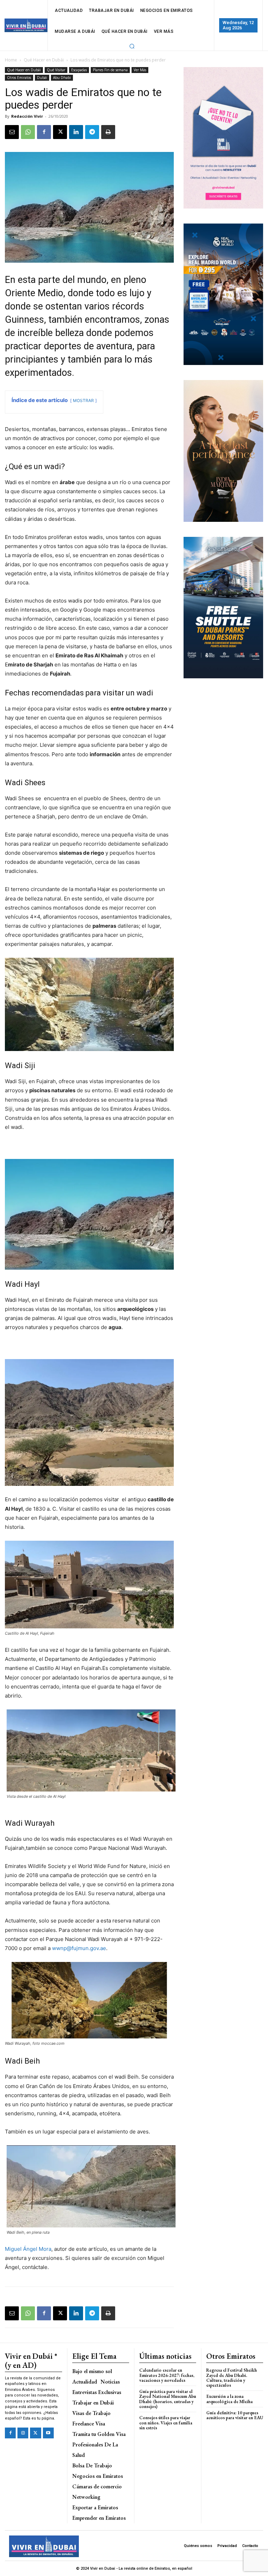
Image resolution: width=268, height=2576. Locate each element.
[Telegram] (92, 132)
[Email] (12, 132)
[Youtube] (48, 2433)
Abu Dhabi (62, 78)
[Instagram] (23, 2433)
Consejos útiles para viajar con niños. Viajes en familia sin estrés (166, 2423)
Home (11, 60)
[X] (60, 132)
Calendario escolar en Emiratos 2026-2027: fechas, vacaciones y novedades (167, 2375)
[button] (132, 46)
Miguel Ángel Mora (28, 2249)
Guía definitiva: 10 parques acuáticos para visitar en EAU (235, 2415)
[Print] (108, 132)
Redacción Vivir (27, 116)
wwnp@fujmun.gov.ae (79, 1948)
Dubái (42, 78)
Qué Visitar (56, 70)
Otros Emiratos (19, 78)
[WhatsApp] (28, 132)
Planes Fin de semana (110, 70)
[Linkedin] (76, 132)
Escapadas (79, 70)
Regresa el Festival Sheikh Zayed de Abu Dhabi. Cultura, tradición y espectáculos (232, 2378)
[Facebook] (44, 132)
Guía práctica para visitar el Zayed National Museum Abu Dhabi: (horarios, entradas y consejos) (168, 2399)
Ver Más (140, 70)
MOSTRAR (83, 400)
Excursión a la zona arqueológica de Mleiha (229, 2399)
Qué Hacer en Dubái (44, 60)
